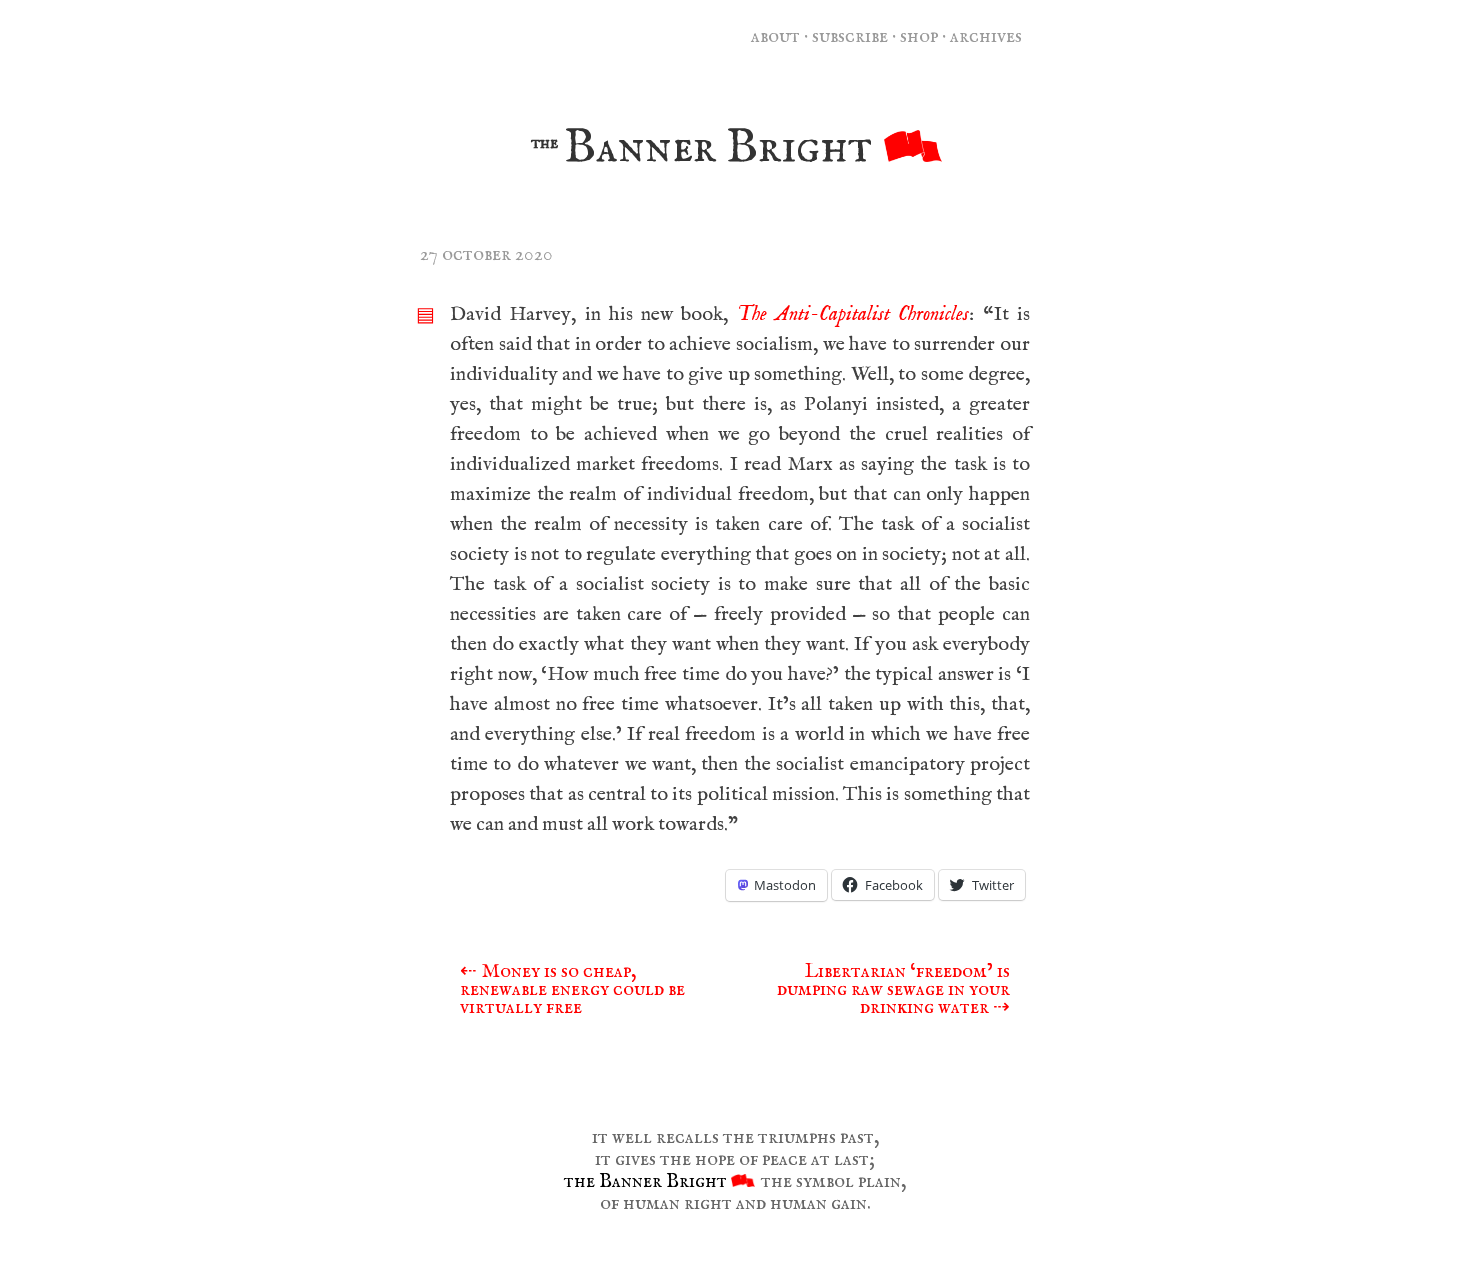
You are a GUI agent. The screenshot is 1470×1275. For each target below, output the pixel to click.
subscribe (850, 36)
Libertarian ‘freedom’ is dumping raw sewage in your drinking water (893, 989)
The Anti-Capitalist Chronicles (853, 314)
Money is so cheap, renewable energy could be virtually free (572, 989)
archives (986, 36)
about (775, 36)
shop (919, 36)
